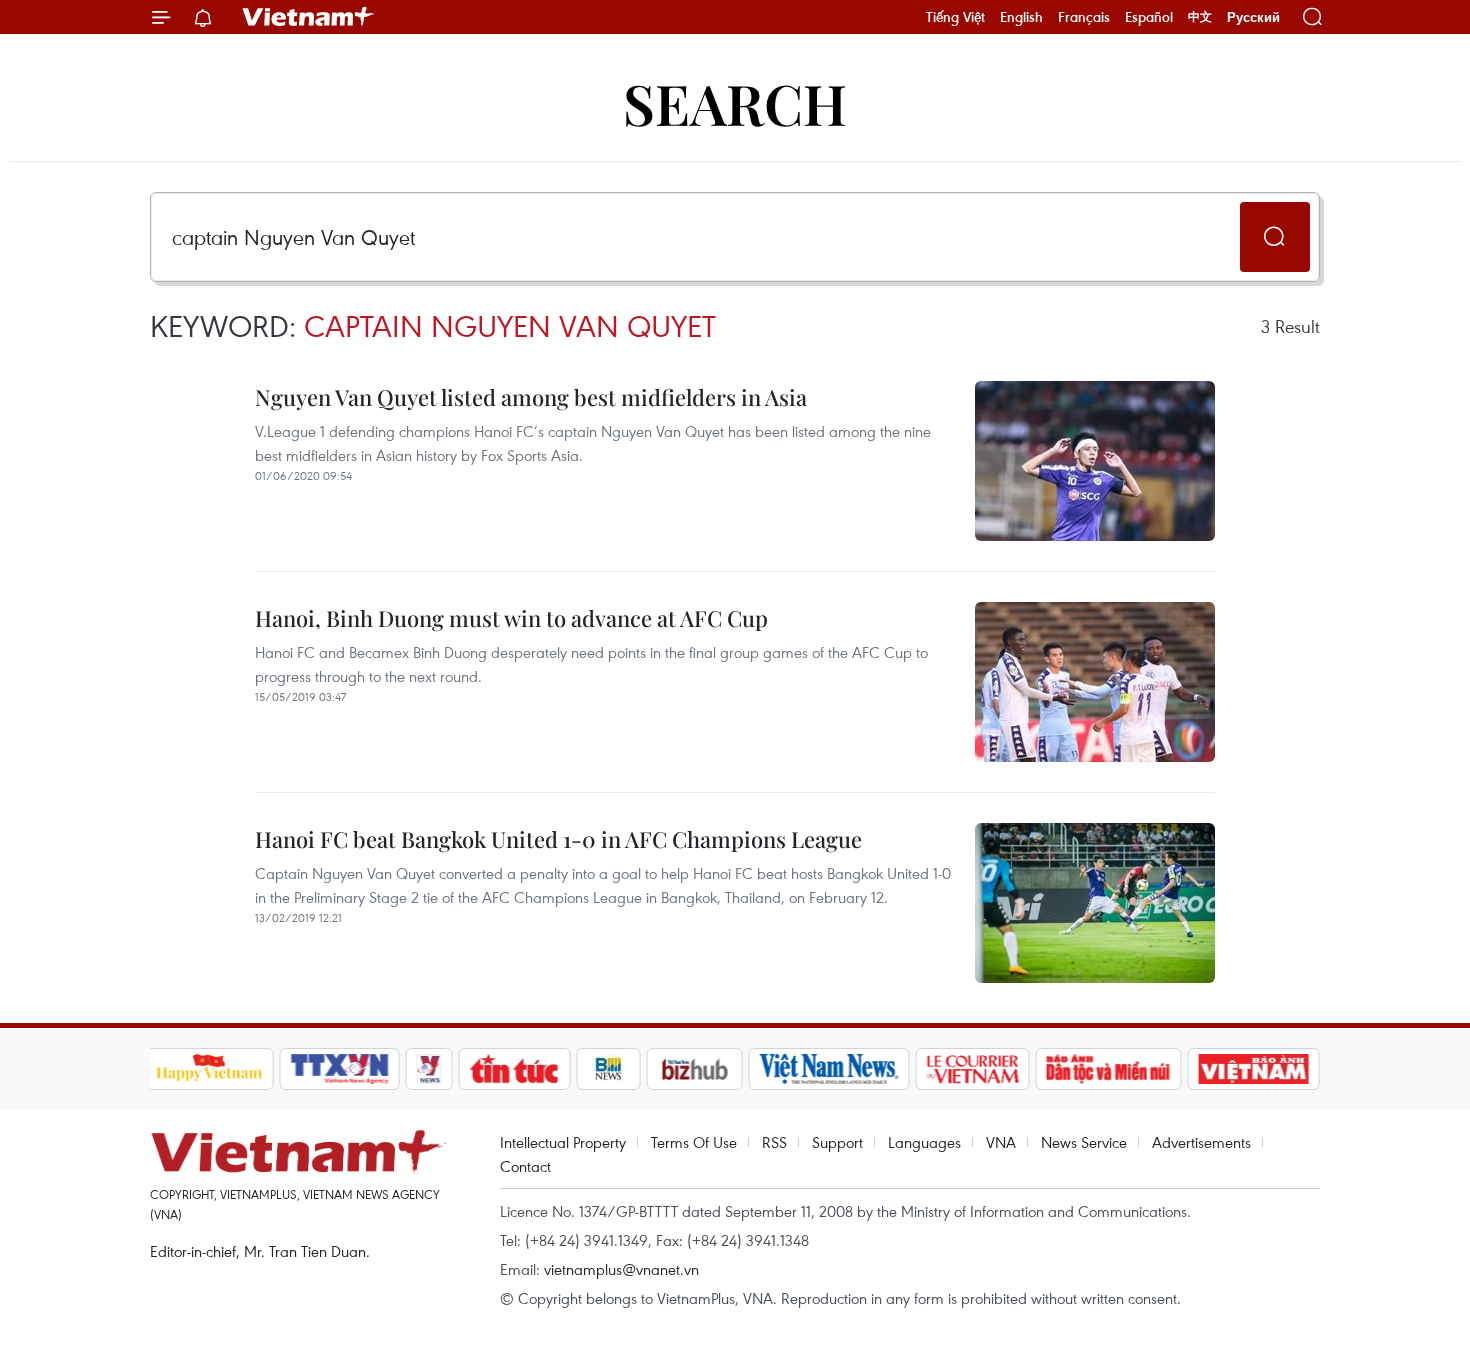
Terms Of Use (694, 1142)
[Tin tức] (514, 1069)
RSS (774, 1142)
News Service (1084, 1142)
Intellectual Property (563, 1142)
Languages (924, 1142)
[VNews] (428, 1069)
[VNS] (829, 1069)
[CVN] (973, 1069)
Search (735, 102)
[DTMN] (1109, 1069)
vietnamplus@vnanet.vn (621, 1269)
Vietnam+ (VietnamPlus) (309, 17)
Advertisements (1201, 1142)
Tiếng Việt (955, 17)
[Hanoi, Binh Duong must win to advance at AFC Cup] (1095, 682)
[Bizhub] (695, 1069)
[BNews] (608, 1069)
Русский (1253, 17)
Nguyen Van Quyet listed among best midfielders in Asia (531, 397)
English (1021, 17)
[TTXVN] (339, 1069)
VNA (1001, 1142)
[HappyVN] (210, 1069)
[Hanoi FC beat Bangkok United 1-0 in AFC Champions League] (1095, 903)
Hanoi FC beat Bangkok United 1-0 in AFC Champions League (558, 839)
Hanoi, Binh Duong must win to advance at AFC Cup (511, 618)
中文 (1200, 17)
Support (837, 1142)
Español (1149, 17)
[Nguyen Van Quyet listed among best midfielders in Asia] (1095, 461)
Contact (525, 1166)
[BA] (1254, 1069)
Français (1084, 17)
